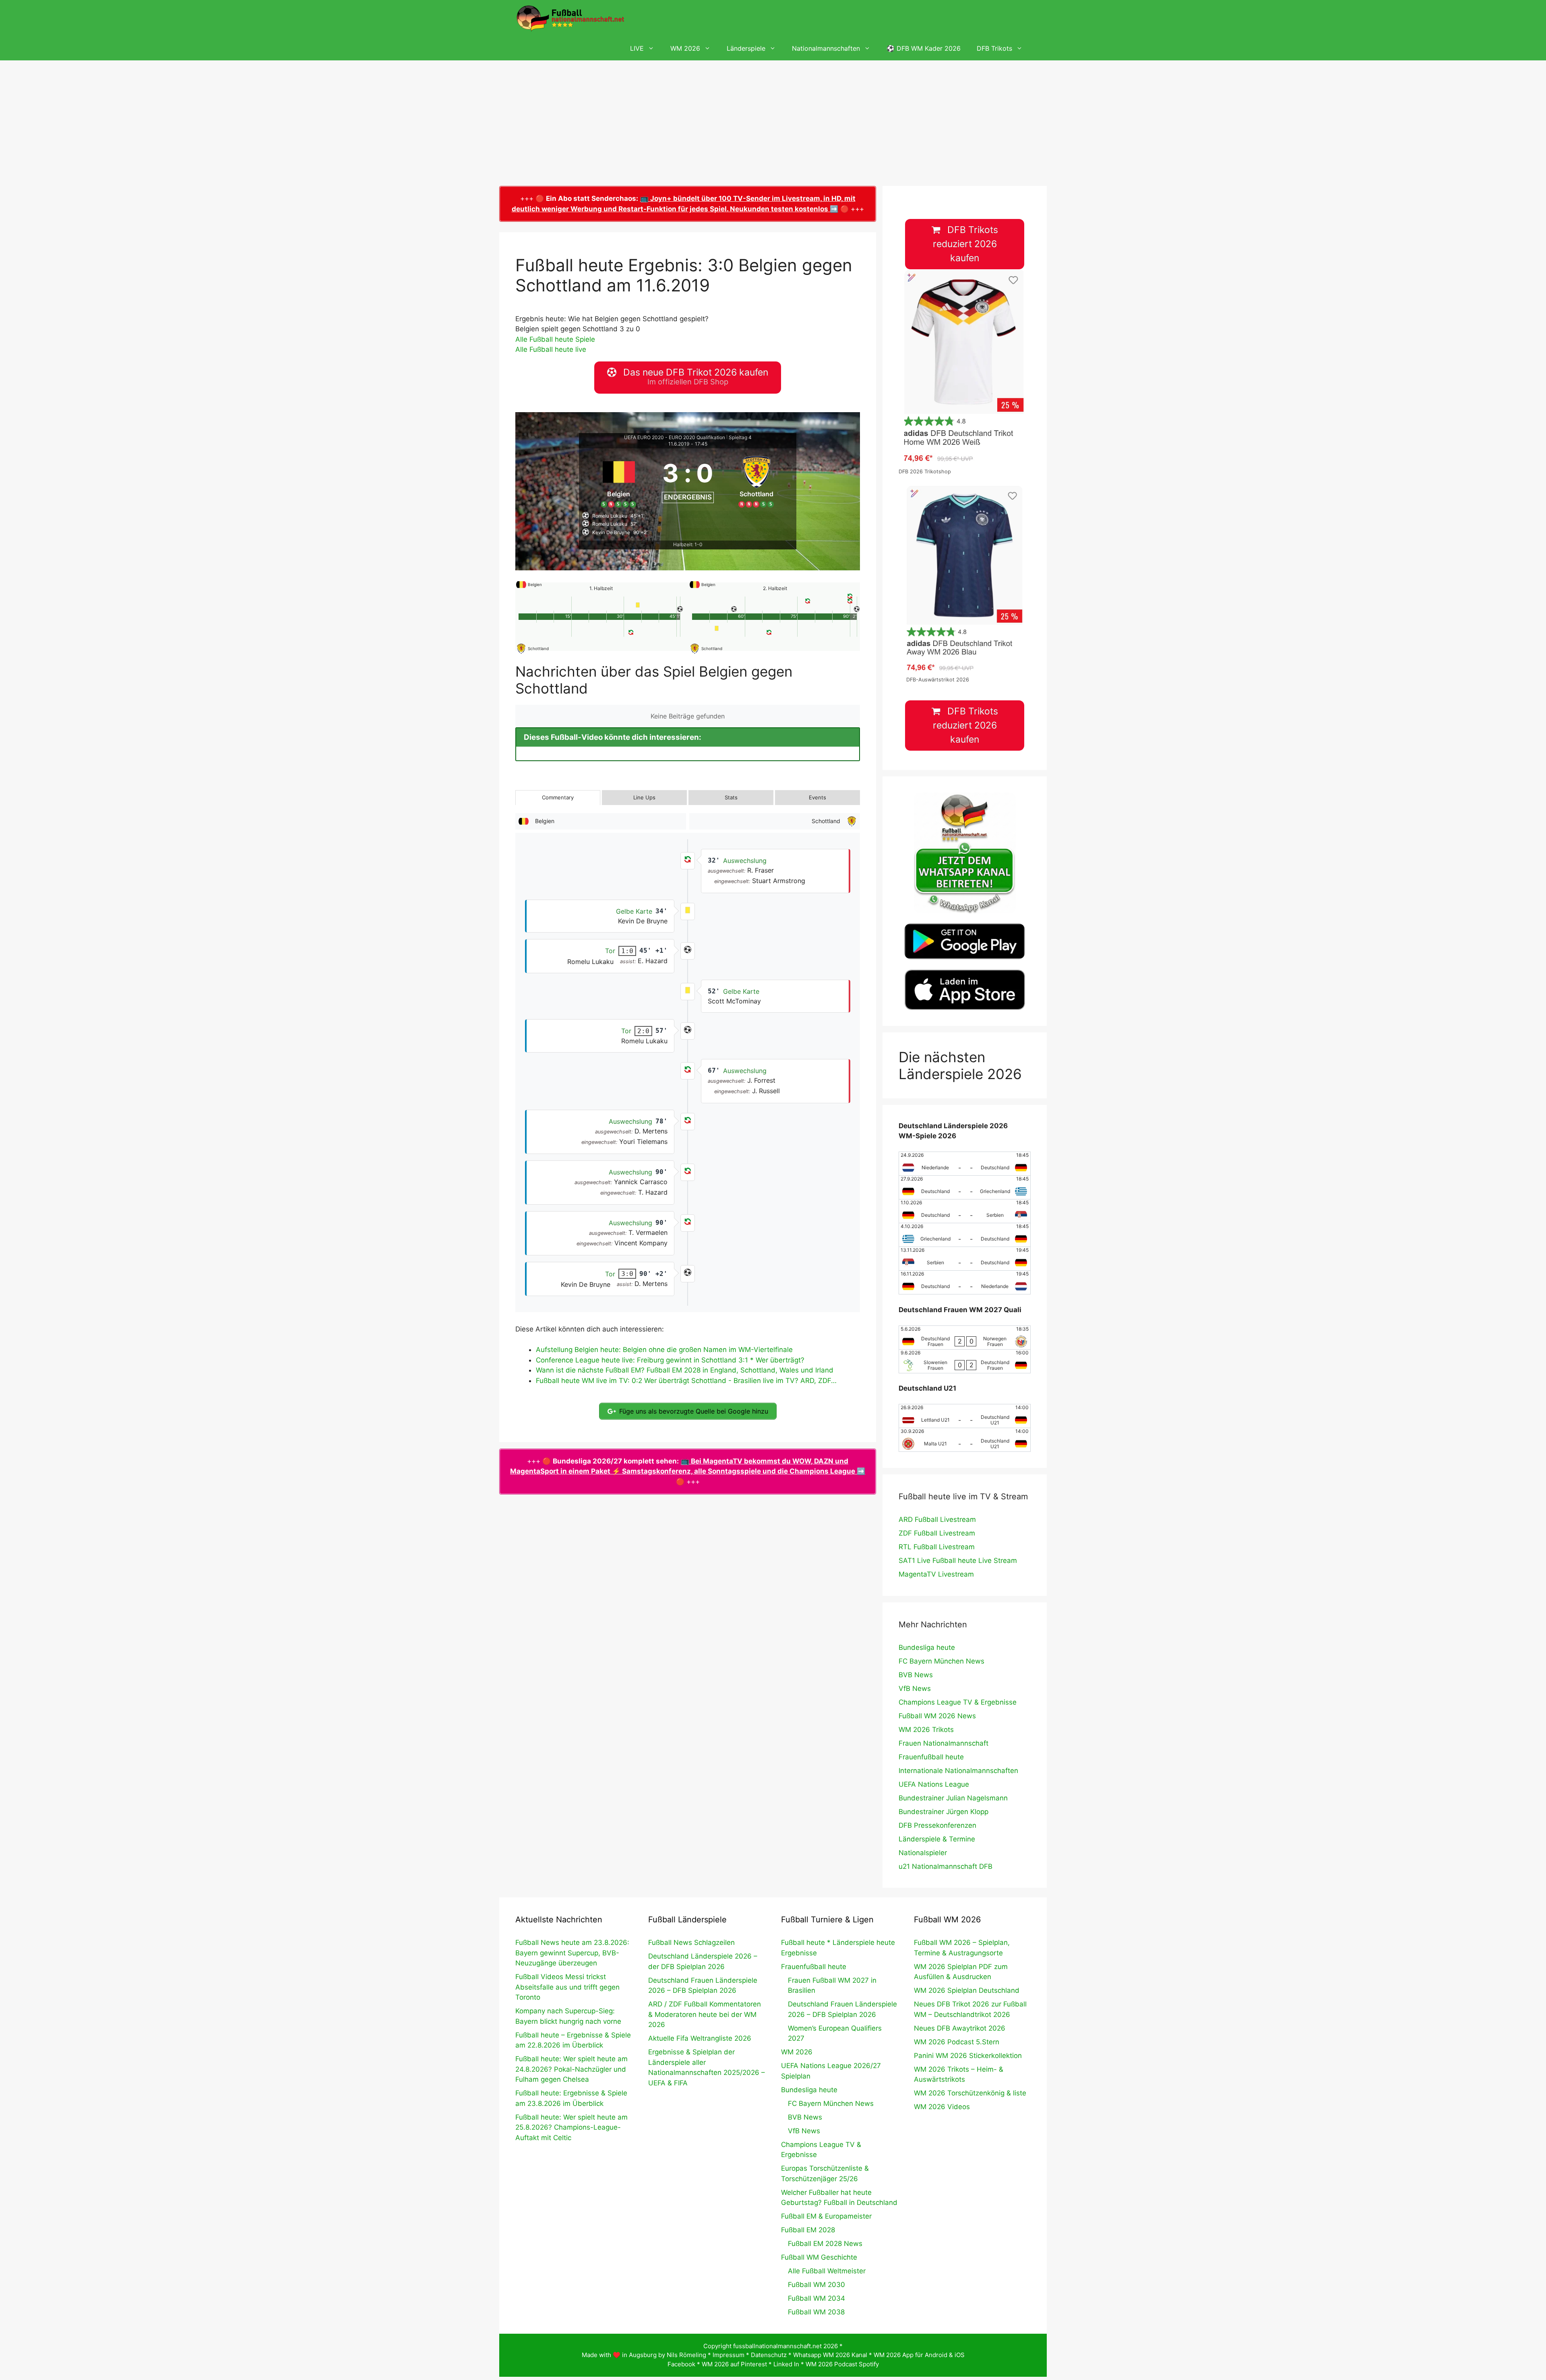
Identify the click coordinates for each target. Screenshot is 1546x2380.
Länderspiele (746, 48)
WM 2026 (685, 48)
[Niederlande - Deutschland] (965, 1164)
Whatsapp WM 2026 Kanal (830, 2355)
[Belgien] (619, 481)
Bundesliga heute (927, 1647)
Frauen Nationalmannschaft (944, 1743)
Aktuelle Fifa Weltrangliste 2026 (700, 2038)
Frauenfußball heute (931, 1757)
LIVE (637, 48)
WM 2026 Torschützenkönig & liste (970, 2093)
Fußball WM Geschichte (819, 2257)
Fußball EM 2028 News (825, 2244)
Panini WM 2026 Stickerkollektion (968, 2056)
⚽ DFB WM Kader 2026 (924, 48)
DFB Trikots (994, 48)
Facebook (681, 2364)
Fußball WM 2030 (816, 2285)
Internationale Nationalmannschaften (958, 1771)
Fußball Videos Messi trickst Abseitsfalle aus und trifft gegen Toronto (567, 1987)
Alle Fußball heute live (551, 349)
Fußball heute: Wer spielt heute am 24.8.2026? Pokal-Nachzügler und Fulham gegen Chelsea (571, 2069)
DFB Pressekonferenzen (937, 1825)
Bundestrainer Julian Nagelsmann (953, 1798)
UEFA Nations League (934, 1784)
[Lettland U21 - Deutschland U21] (965, 1416)
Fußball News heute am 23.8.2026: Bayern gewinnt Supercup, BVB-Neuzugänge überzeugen (572, 1953)
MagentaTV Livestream (936, 1574)
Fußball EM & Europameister (826, 2216)
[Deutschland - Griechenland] (965, 1187)
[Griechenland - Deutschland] (965, 1235)
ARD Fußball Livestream (937, 1519)
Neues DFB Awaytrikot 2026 (960, 2028)
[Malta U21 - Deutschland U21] (965, 1440)
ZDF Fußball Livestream (937, 1533)
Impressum (729, 2355)
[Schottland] (757, 481)
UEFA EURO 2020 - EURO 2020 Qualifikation (675, 437)
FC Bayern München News (941, 1661)
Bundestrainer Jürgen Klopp (944, 1812)
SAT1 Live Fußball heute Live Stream (958, 1561)
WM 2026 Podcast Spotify (842, 2364)
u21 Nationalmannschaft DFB (946, 1866)
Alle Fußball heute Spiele (555, 339)
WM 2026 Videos (942, 2107)
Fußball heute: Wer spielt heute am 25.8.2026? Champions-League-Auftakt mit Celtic (571, 2127)
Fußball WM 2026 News (937, 1716)
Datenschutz (769, 2355)
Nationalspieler (923, 1853)
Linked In (786, 2364)
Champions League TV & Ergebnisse (958, 1702)
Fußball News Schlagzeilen (691, 1942)
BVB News (916, 1675)
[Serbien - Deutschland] (965, 1259)
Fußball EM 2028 (808, 2230)
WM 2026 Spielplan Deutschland (967, 1990)
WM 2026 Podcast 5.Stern (957, 2042)
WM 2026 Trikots (926, 1730)
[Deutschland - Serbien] (965, 1211)
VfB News (915, 1688)
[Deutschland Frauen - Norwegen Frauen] (965, 1338)
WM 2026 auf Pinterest (734, 2364)
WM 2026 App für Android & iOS (919, 2355)
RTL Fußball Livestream (937, 1547)
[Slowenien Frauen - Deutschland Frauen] (965, 1361)
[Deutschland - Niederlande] (965, 1282)
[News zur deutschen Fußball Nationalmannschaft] (570, 18)
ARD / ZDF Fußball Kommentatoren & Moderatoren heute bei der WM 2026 (705, 2014)
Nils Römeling (686, 2355)
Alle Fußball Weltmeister (827, 2271)
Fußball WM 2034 (816, 2298)
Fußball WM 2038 (816, 2312)
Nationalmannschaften (826, 48)
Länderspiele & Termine (937, 1839)
